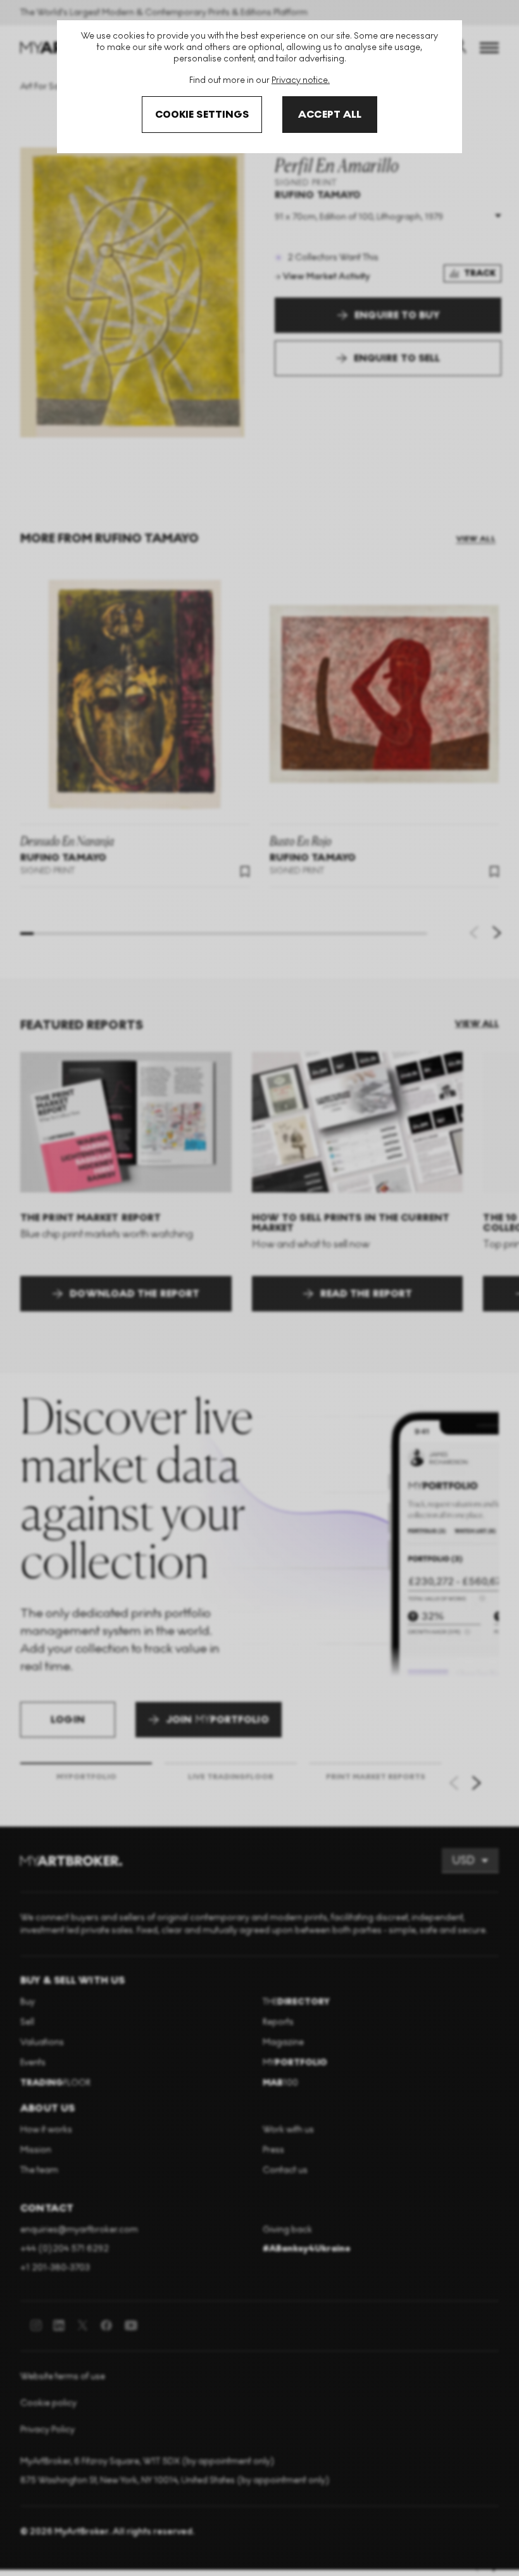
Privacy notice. (301, 80)
